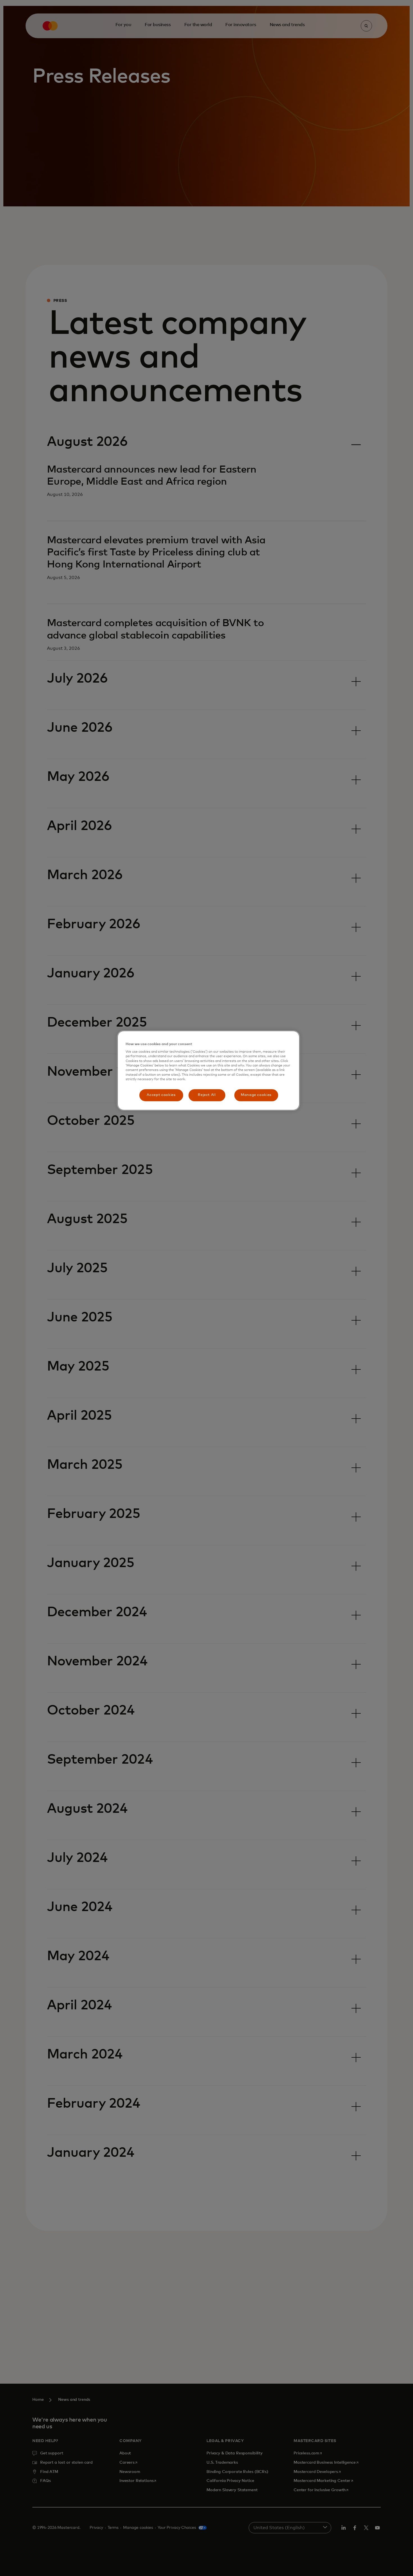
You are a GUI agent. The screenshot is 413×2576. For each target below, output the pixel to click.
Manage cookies (256, 1095)
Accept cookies (161, 1095)
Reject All (207, 1095)
